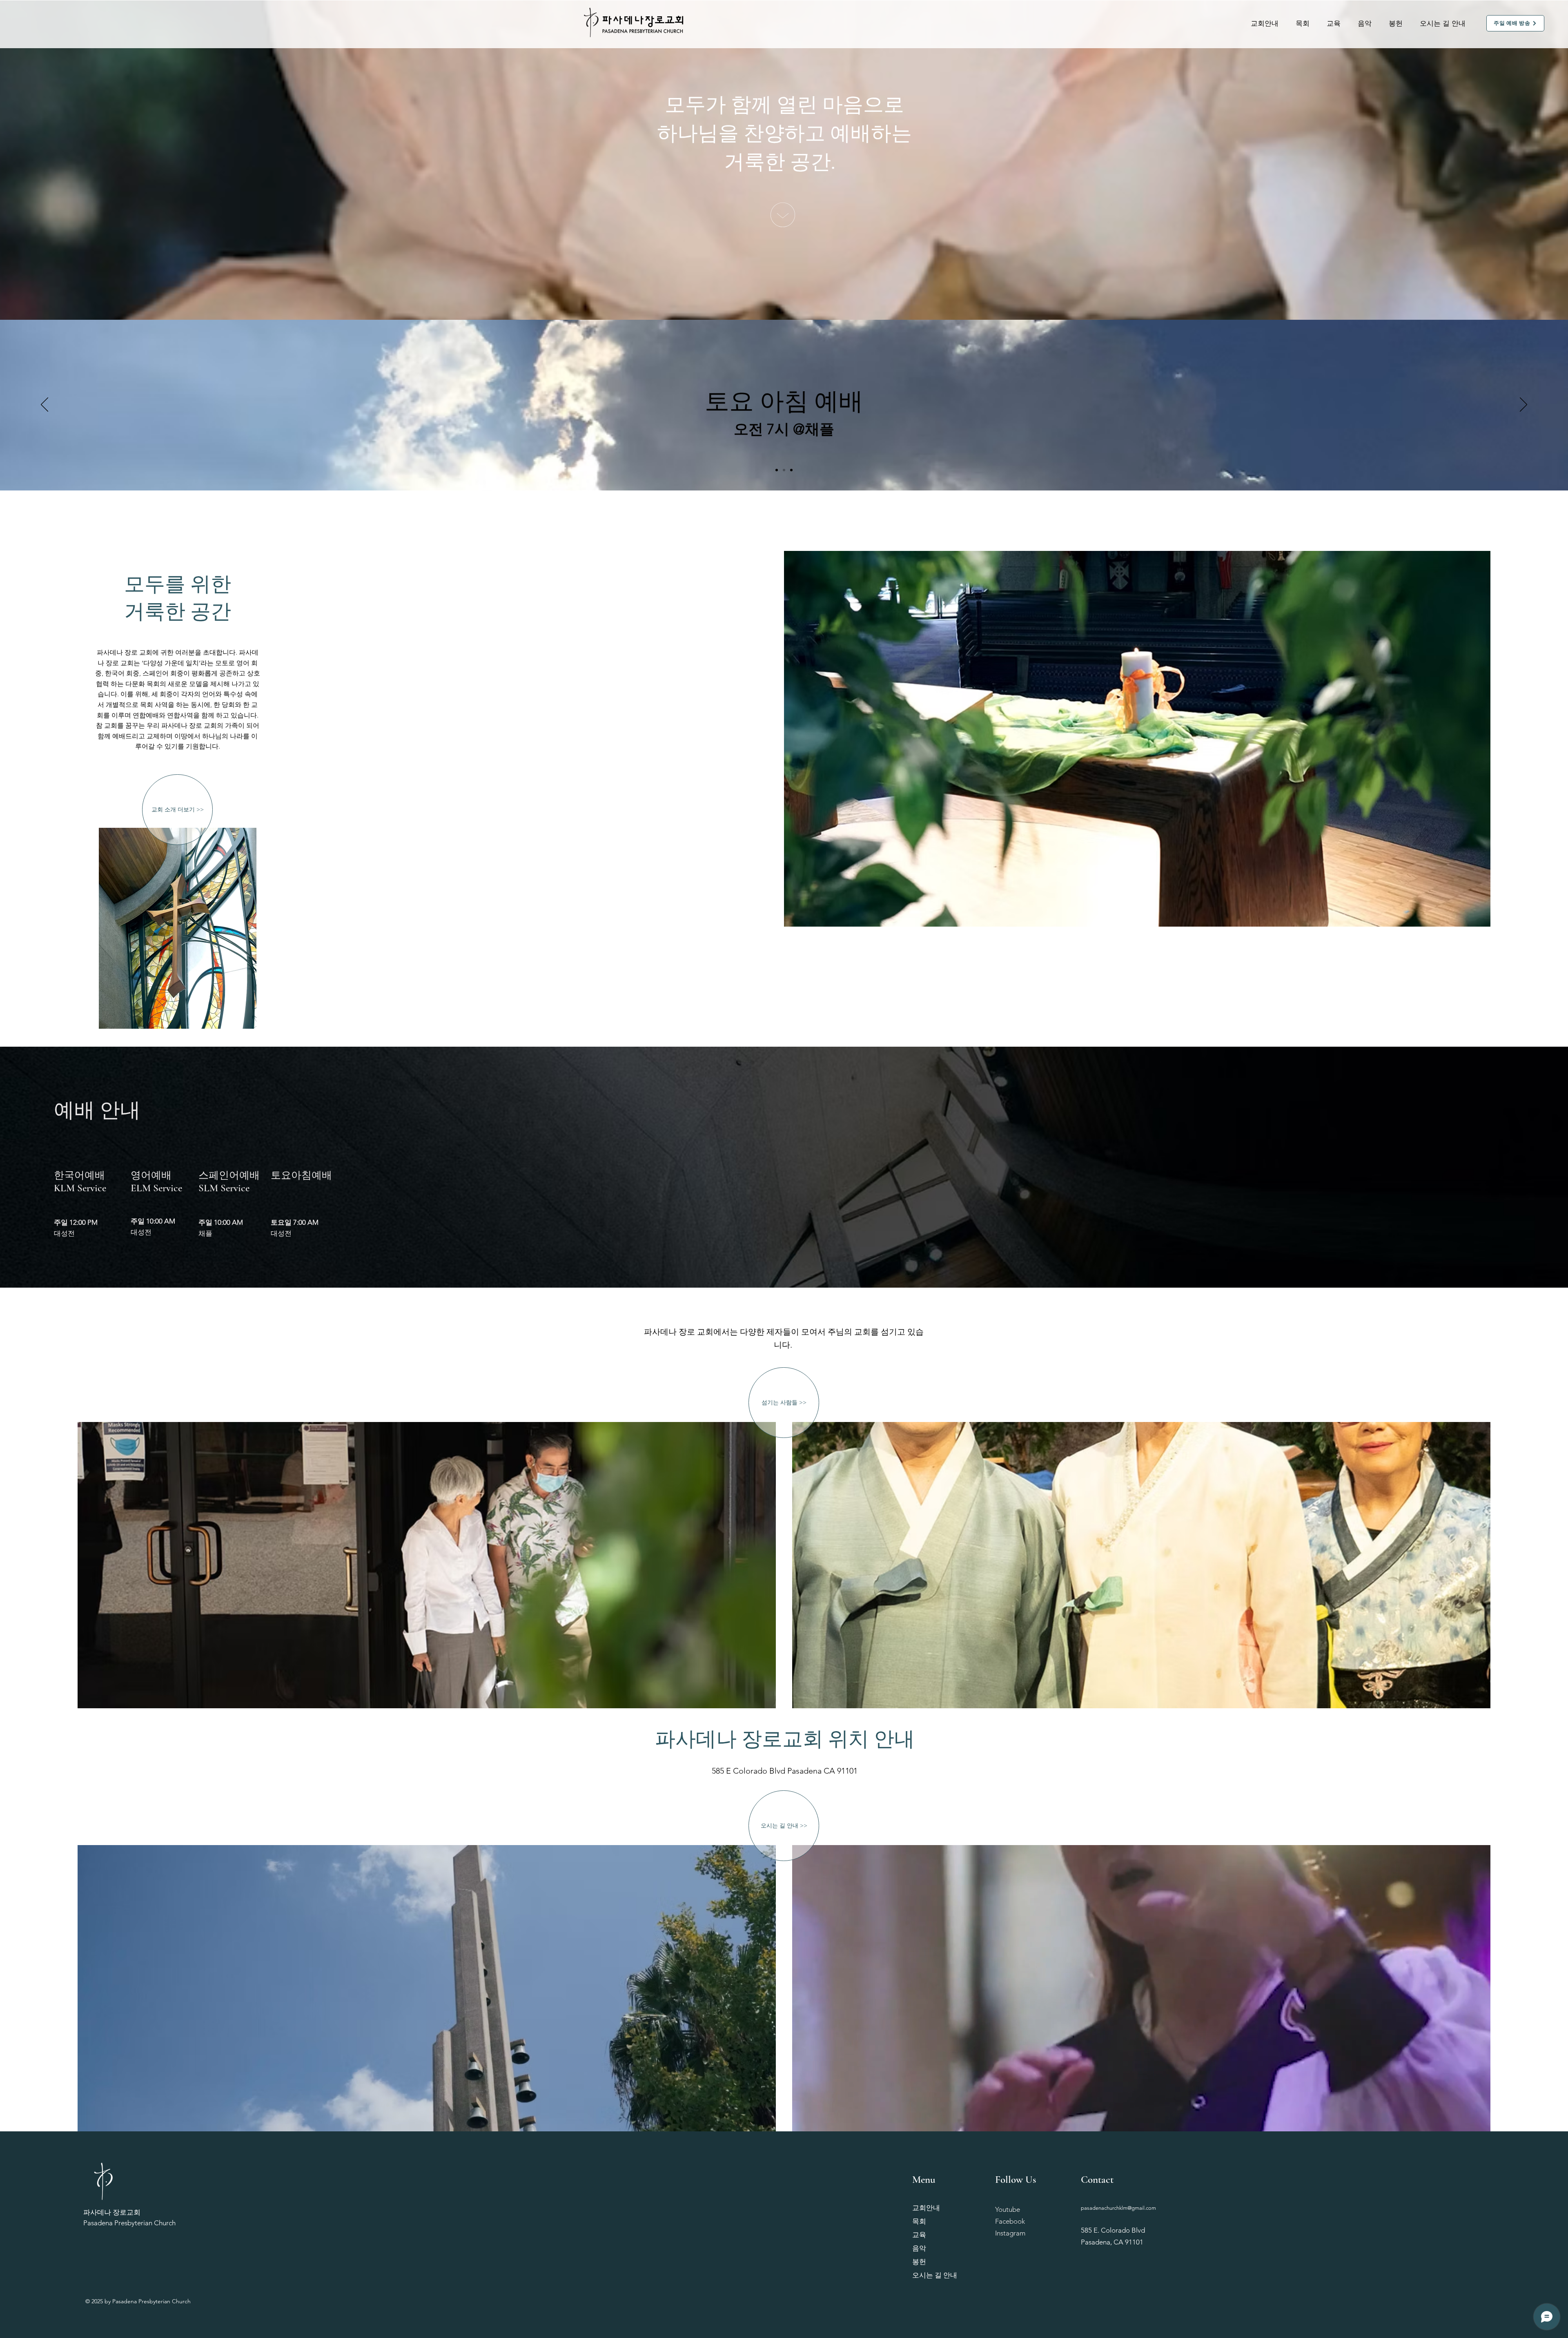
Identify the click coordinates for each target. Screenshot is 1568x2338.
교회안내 (926, 2208)
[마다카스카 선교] (777, 470)
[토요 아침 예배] (784, 470)
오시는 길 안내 (935, 2275)
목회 (919, 2221)
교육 (919, 2235)
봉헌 (919, 2262)
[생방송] (791, 470)
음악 (919, 2248)
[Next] (1523, 405)
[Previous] (45, 405)
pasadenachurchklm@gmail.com (1118, 2208)
